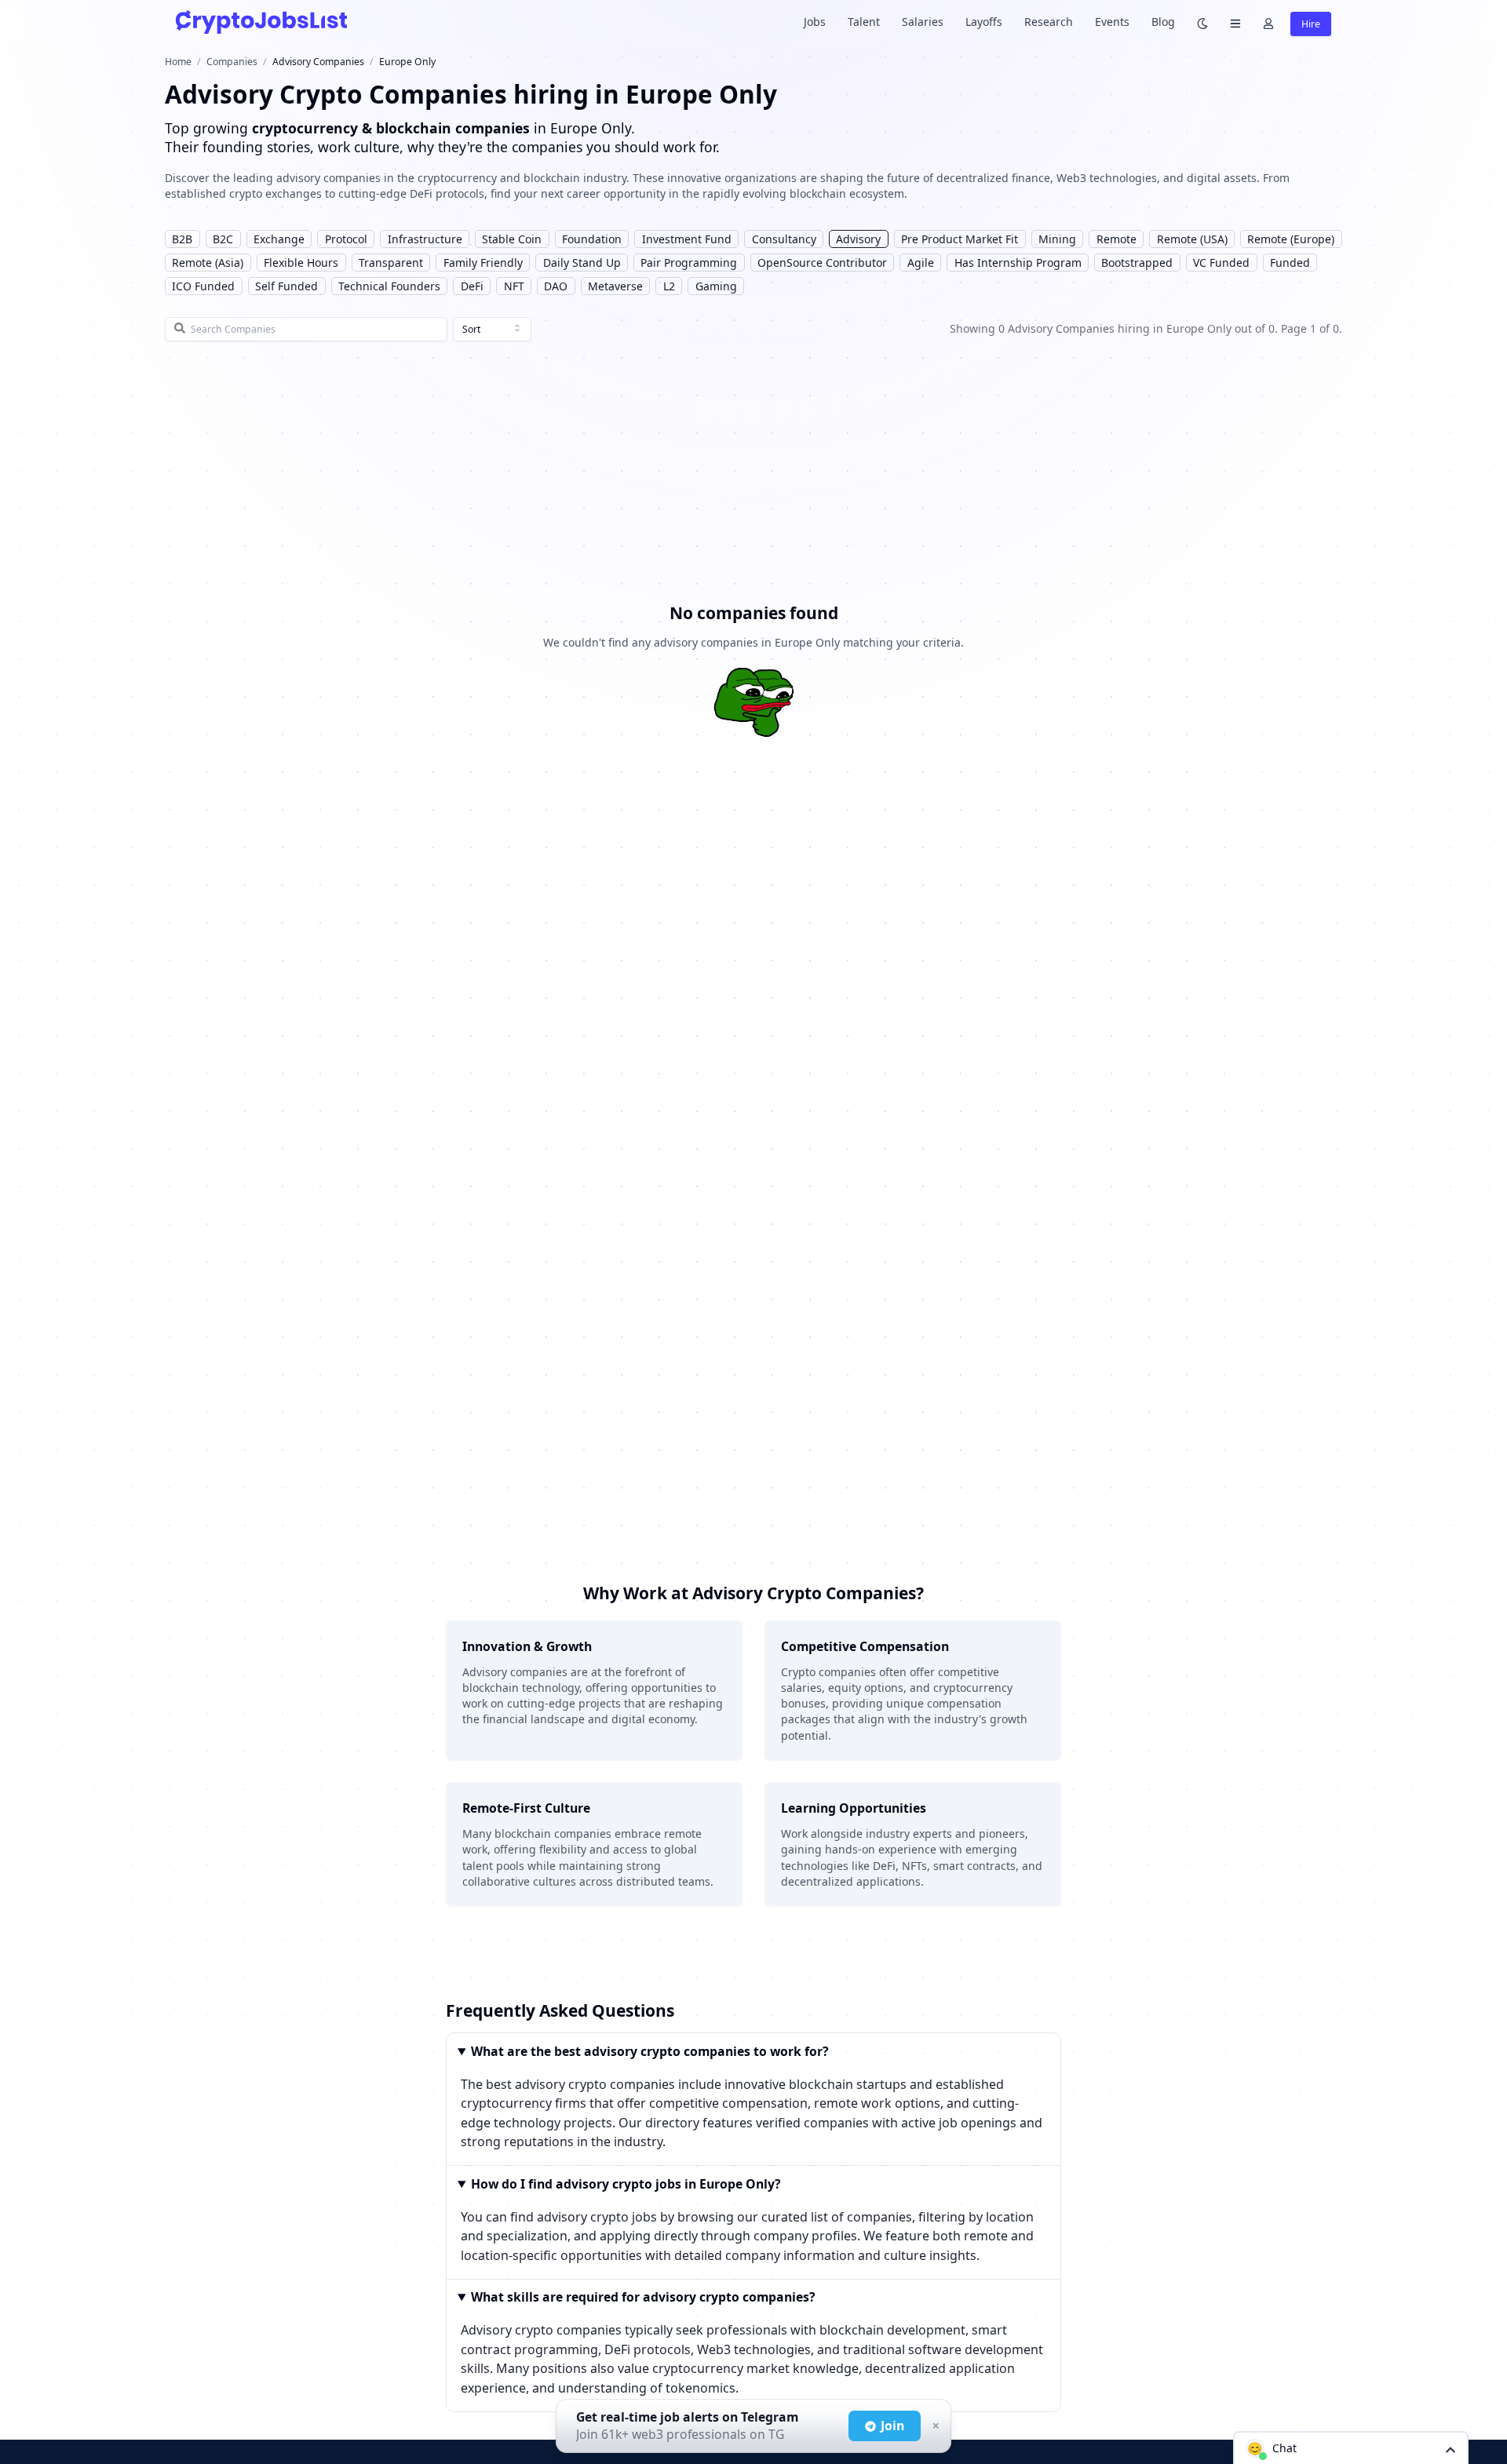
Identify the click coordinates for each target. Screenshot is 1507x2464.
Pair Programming (689, 262)
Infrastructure (425, 239)
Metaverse (615, 286)
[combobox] (492, 330)
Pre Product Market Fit (960, 239)
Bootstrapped (1137, 262)
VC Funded (1221, 262)
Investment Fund (687, 239)
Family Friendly (483, 262)
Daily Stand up (582, 262)
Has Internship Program (1018, 262)
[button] (1351, 2448)
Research (1049, 22)
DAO (556, 286)
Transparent (391, 262)
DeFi (472, 286)
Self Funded (286, 286)
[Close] (934, 2426)
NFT (514, 286)
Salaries (923, 22)
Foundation (592, 239)
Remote (1117, 239)
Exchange (279, 239)
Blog (1163, 22)
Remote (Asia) (208, 262)
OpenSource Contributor (822, 262)
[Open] (1450, 2449)
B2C (223, 239)
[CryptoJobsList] (261, 22)
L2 (669, 286)
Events (1112, 22)
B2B (182, 239)
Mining (1057, 239)
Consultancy (784, 239)
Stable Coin (512, 239)
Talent (864, 22)
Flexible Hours (301, 262)
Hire (1311, 24)
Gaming (716, 286)
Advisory (858, 239)
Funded (1290, 262)
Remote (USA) (1192, 239)
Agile (921, 262)
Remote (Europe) (1291, 239)
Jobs (815, 22)
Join (892, 2426)
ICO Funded (203, 286)
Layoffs (984, 22)
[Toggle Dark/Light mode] (1202, 22)
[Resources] (1235, 22)
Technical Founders (389, 286)
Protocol (346, 239)
